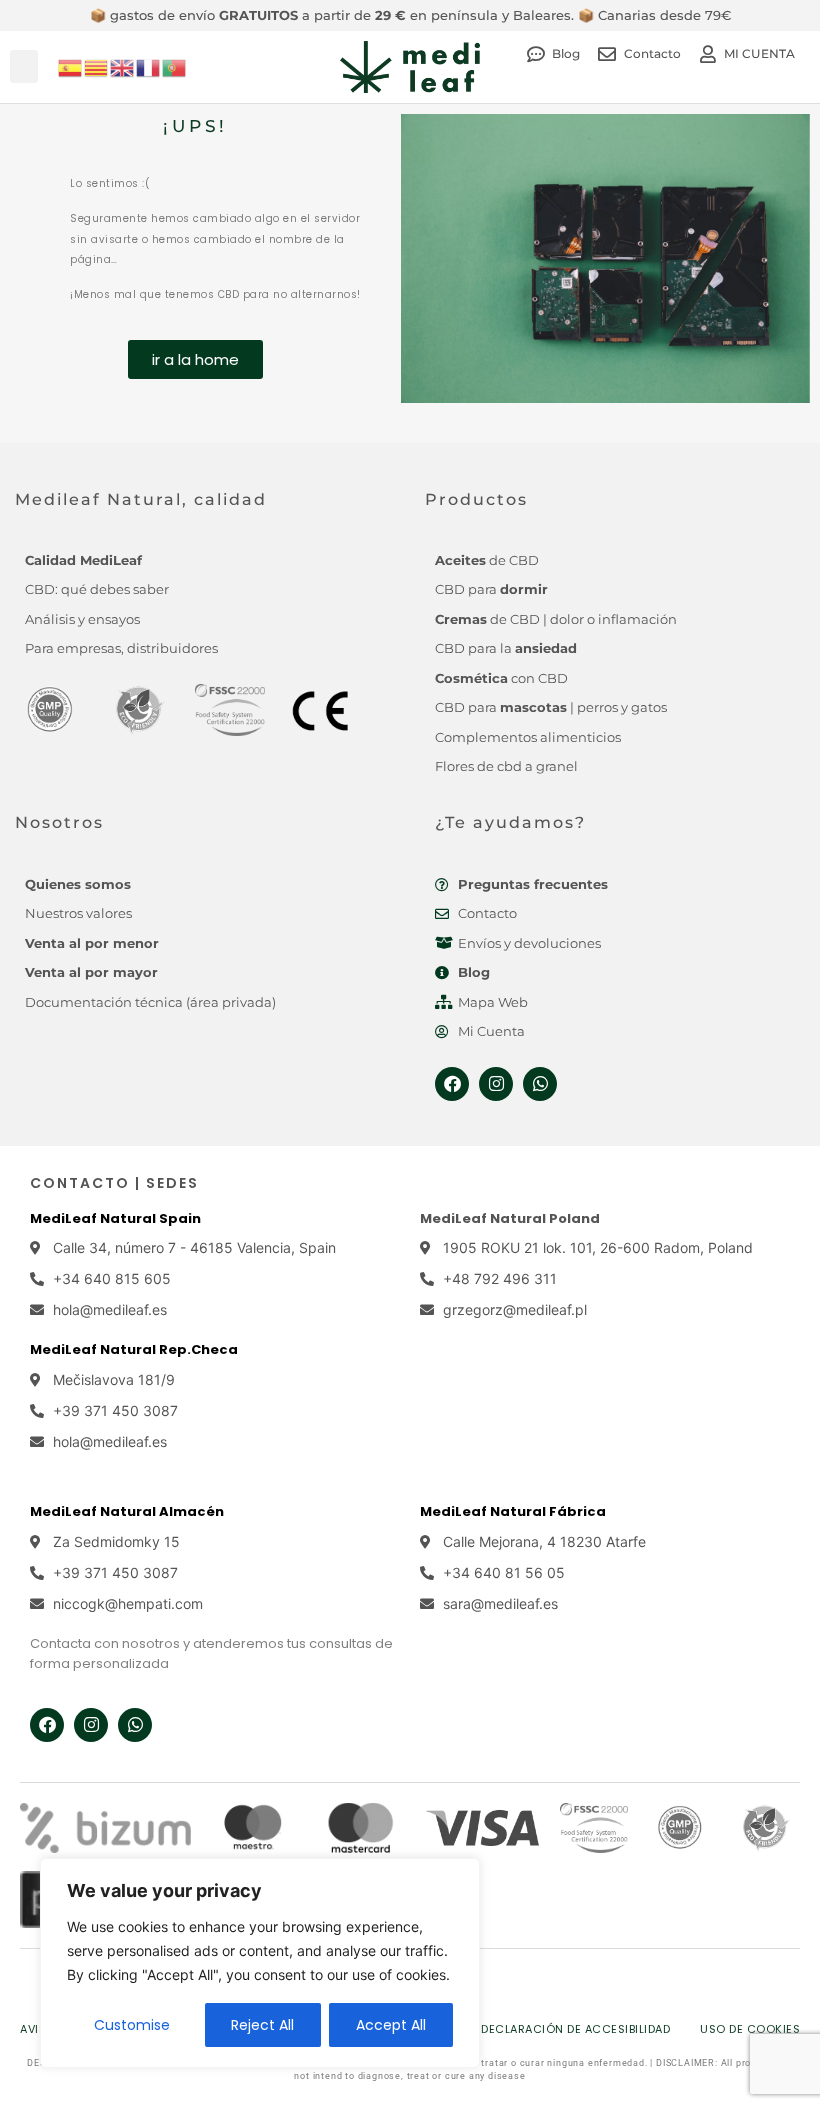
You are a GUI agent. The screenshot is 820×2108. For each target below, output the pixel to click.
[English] (123, 66)
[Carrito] (794, 75)
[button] (24, 66)
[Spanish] (71, 66)
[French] (149, 66)
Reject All (262, 2025)
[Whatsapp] (540, 1084)
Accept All (391, 2025)
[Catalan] (97, 66)
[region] (260, 1963)
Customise (132, 2025)
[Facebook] (452, 1084)
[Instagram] (496, 1084)
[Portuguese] (175, 66)
